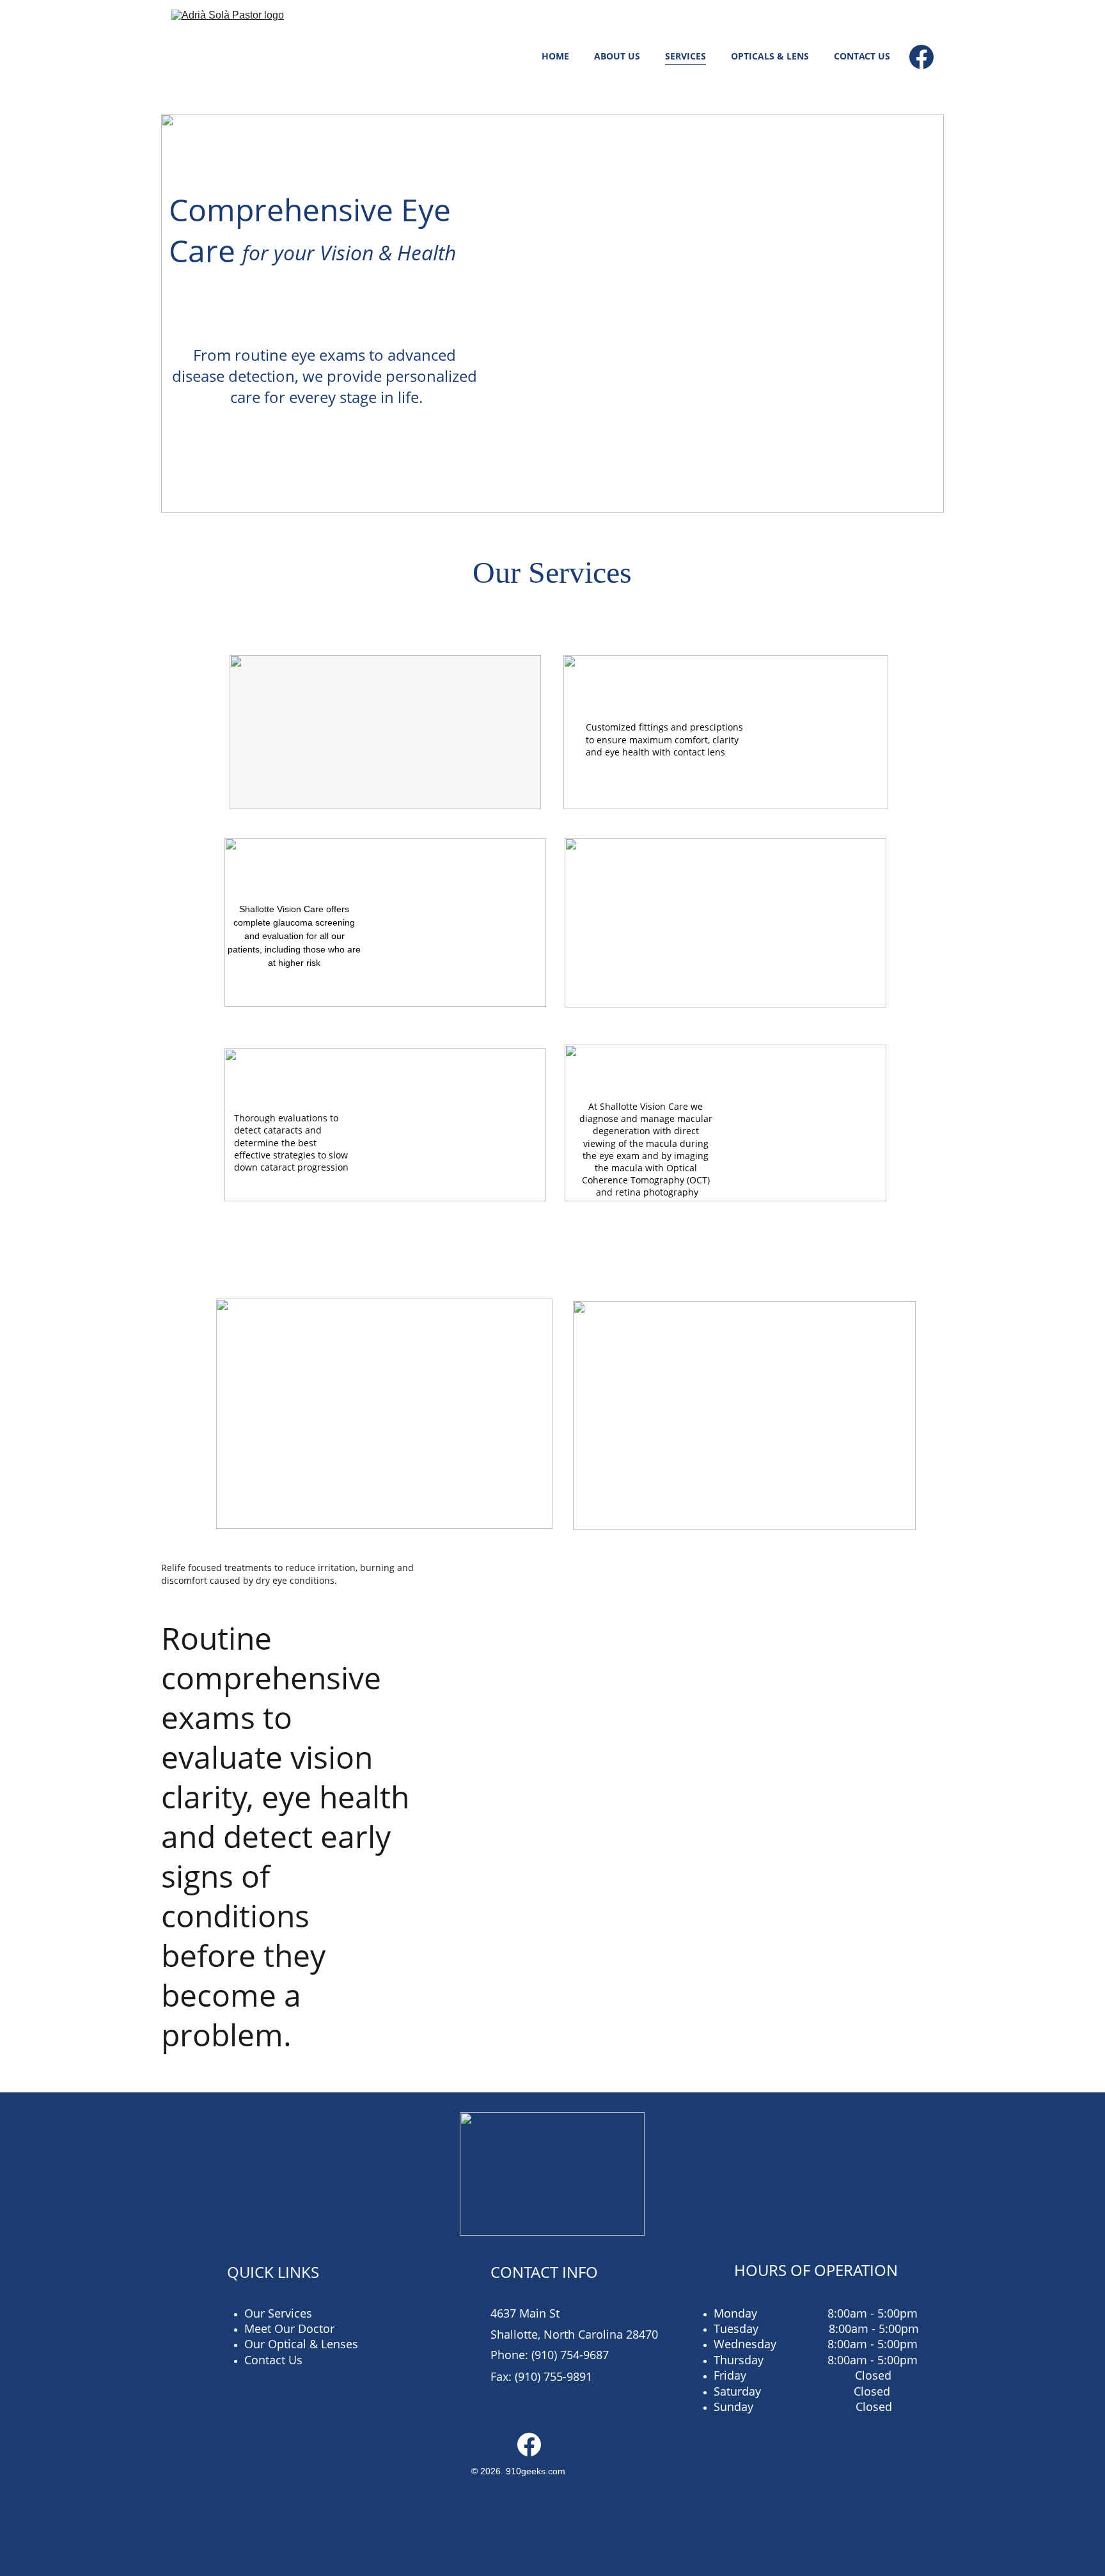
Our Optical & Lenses (301, 2344)
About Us (617, 56)
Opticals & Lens (770, 56)
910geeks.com (536, 2471)
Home (555, 56)
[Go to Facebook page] (921, 57)
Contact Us (862, 56)
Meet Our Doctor (289, 2328)
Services (686, 56)
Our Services (278, 2313)
